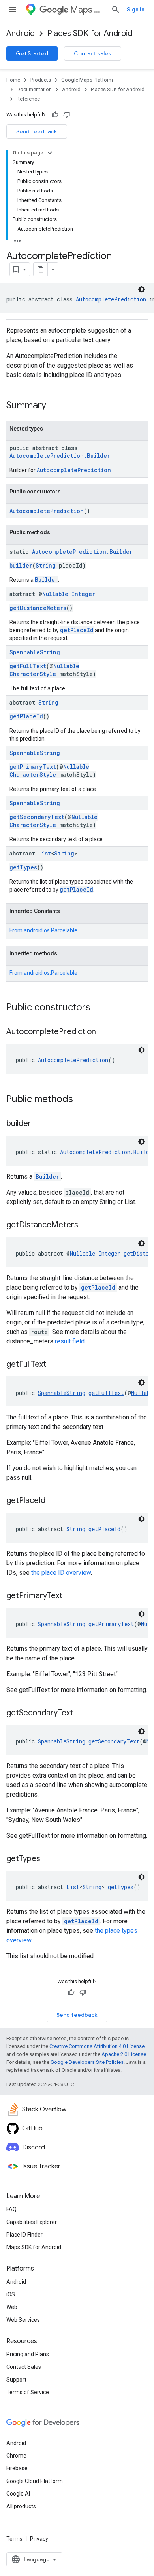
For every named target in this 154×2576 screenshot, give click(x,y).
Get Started (32, 53)
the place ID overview (61, 1573)
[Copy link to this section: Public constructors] (98, 1008)
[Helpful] (55, 115)
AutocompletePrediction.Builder (60, 456)
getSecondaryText (37, 817)
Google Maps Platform (87, 80)
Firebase (17, 2468)
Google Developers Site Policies (87, 2062)
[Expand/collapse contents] (50, 153)
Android (21, 33)
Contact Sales (24, 2367)
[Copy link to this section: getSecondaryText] (81, 1713)
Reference (28, 99)
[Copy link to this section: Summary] (54, 406)
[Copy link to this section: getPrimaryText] (70, 1596)
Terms (14, 2539)
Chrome (16, 2456)
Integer (83, 594)
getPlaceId (77, 630)
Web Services (23, 2320)
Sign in (136, 10)
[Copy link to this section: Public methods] (81, 1100)
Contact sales (93, 53)
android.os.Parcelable (51, 930)
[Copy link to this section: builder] (39, 1124)
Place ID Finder (24, 2235)
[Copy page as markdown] (41, 269)
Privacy (39, 2539)
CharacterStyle (33, 674)
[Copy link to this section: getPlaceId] (53, 1501)
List (45, 853)
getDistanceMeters (38, 608)
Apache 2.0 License (124, 2054)
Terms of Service (28, 2392)
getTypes (23, 867)
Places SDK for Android (90, 33)
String (46, 565)
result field (70, 1341)
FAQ (11, 2209)
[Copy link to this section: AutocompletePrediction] (104, 1032)
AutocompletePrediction (111, 299)
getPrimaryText (33, 767)
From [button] (43, 930)
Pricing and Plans (28, 2354)
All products (21, 2506)
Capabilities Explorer (32, 2222)
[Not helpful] (67, 115)
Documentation (34, 89)
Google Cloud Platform (35, 2481)
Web (12, 2307)
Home (13, 80)
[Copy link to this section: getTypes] (48, 1859)
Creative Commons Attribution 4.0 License (97, 2046)
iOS (11, 2294)
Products (41, 80)
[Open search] (116, 10)
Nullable (55, 594)
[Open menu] (13, 10)
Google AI (18, 2494)
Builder (46, 580)
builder (21, 565)
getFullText (28, 666)
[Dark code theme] (141, 289)
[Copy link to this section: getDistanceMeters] (86, 1225)
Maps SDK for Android (34, 2247)
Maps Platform (87, 10)
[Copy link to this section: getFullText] (54, 1365)
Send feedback (37, 131)
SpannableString (35, 652)
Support (16, 2380)
